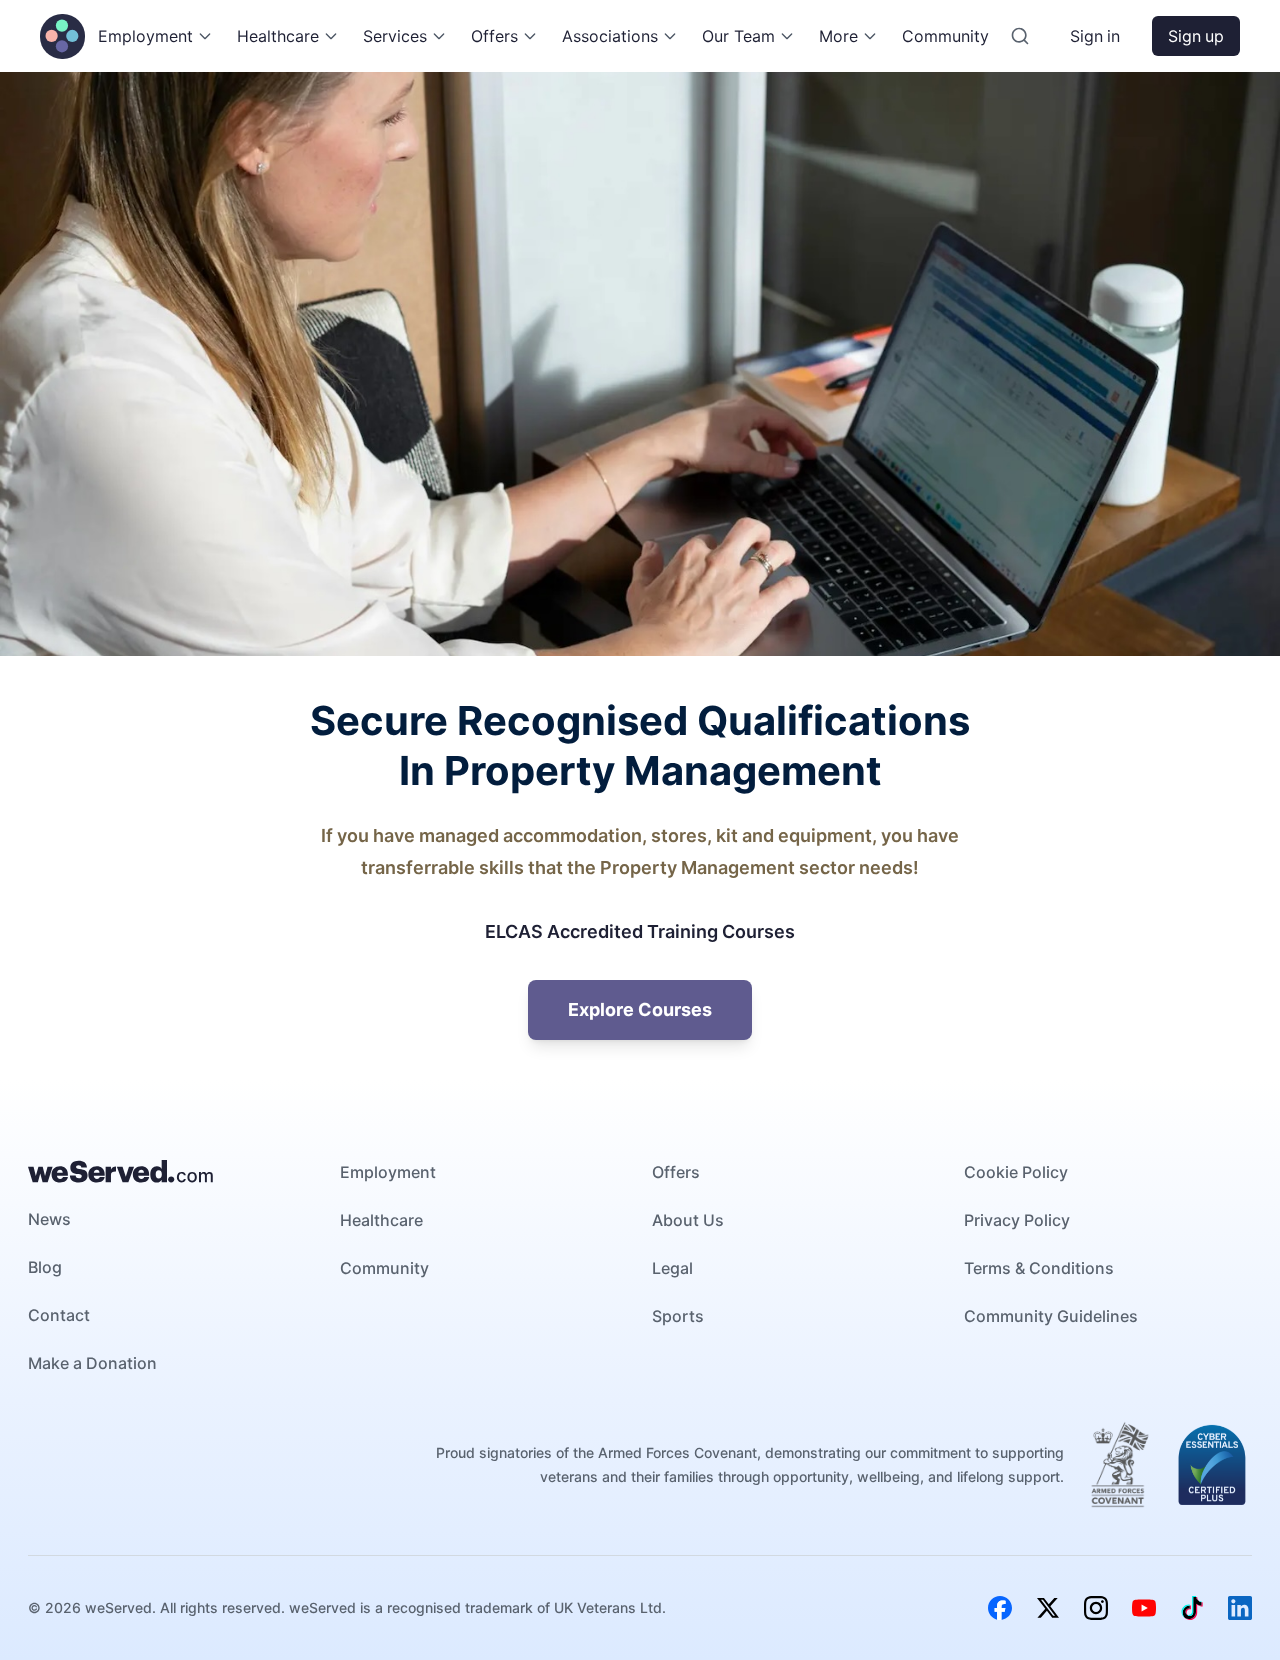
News (49, 1219)
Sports (678, 1316)
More (838, 36)
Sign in (1095, 36)
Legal (672, 1268)
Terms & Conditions (1039, 1268)
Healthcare (278, 36)
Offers (494, 36)
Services (395, 36)
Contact (59, 1315)
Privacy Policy (1017, 1220)
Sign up (1196, 36)
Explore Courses (640, 1009)
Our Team (738, 36)
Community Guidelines (1051, 1316)
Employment (145, 36)
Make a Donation (92, 1363)
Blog (45, 1267)
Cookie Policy (1016, 1172)
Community (945, 36)
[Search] (1020, 36)
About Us (688, 1220)
